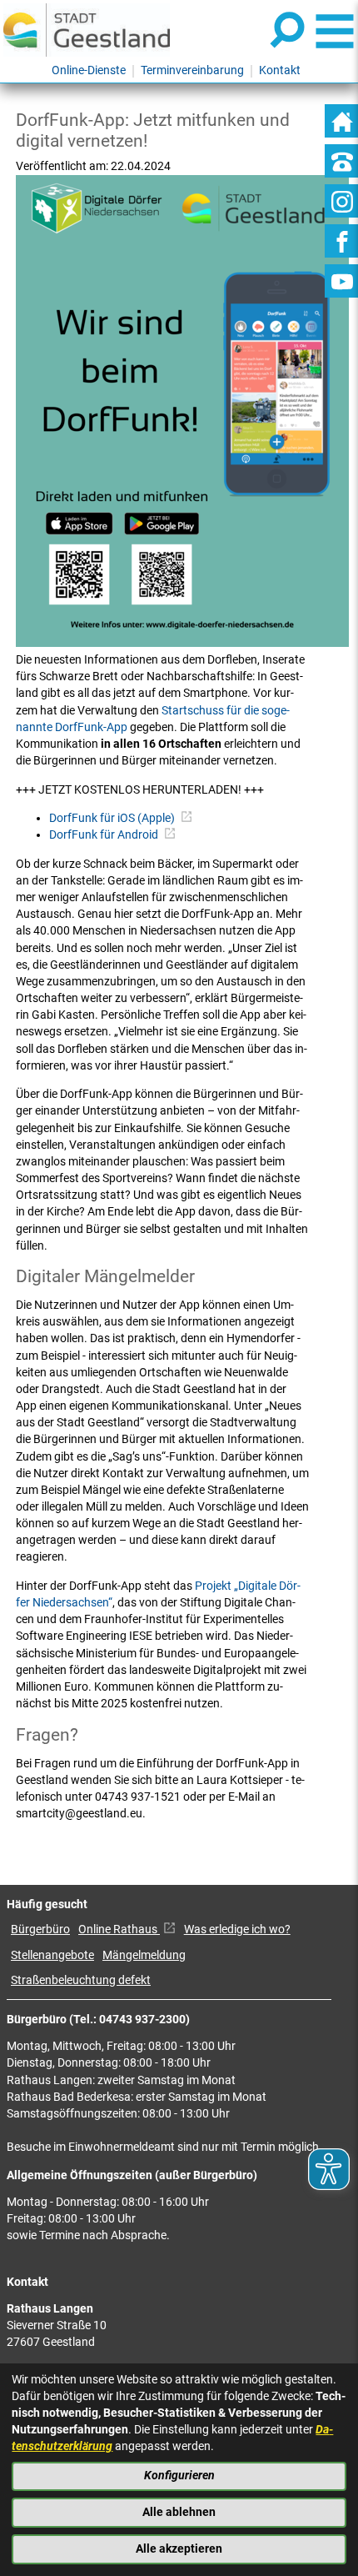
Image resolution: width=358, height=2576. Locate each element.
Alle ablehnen (179, 2512)
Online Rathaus (119, 1929)
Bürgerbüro (40, 1929)
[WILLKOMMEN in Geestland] (87, 30)
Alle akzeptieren (179, 2549)
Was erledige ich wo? (237, 1929)
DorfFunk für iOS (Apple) (113, 818)
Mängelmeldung (144, 1955)
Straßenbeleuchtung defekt (81, 1980)
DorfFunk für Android (105, 835)
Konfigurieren (179, 2476)
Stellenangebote (52, 1955)
